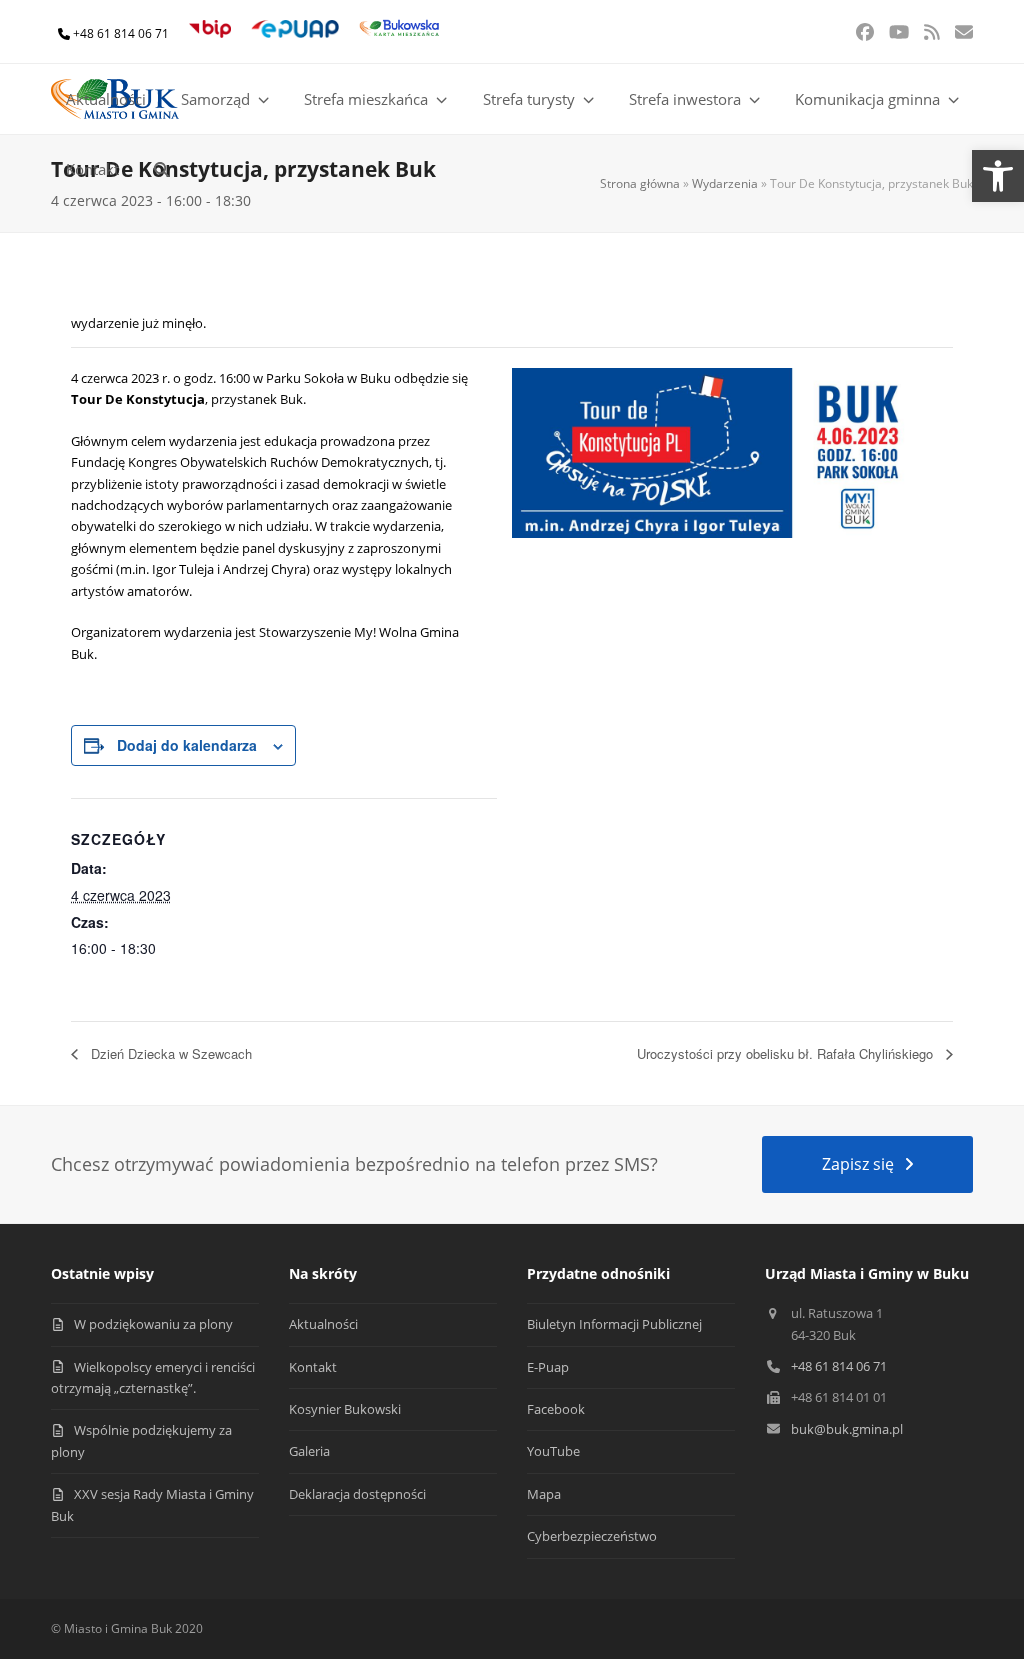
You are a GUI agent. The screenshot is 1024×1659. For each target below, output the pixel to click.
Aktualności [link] (323, 1324)
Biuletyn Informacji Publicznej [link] (614, 1324)
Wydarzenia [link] (725, 183)
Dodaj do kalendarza (187, 745)
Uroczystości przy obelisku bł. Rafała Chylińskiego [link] (787, 1053)
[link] (998, 176)
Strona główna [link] (640, 183)
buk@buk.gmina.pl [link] (847, 1429)
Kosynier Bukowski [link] (345, 1409)
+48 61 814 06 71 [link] (121, 33)
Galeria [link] (309, 1451)
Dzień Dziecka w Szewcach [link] (169, 1053)
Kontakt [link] (313, 1367)
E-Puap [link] (548, 1367)
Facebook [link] (556, 1409)
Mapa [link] (544, 1494)
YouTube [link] (553, 1451)
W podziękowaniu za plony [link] (153, 1324)
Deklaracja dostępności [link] (357, 1494)
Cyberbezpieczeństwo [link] (592, 1536)
